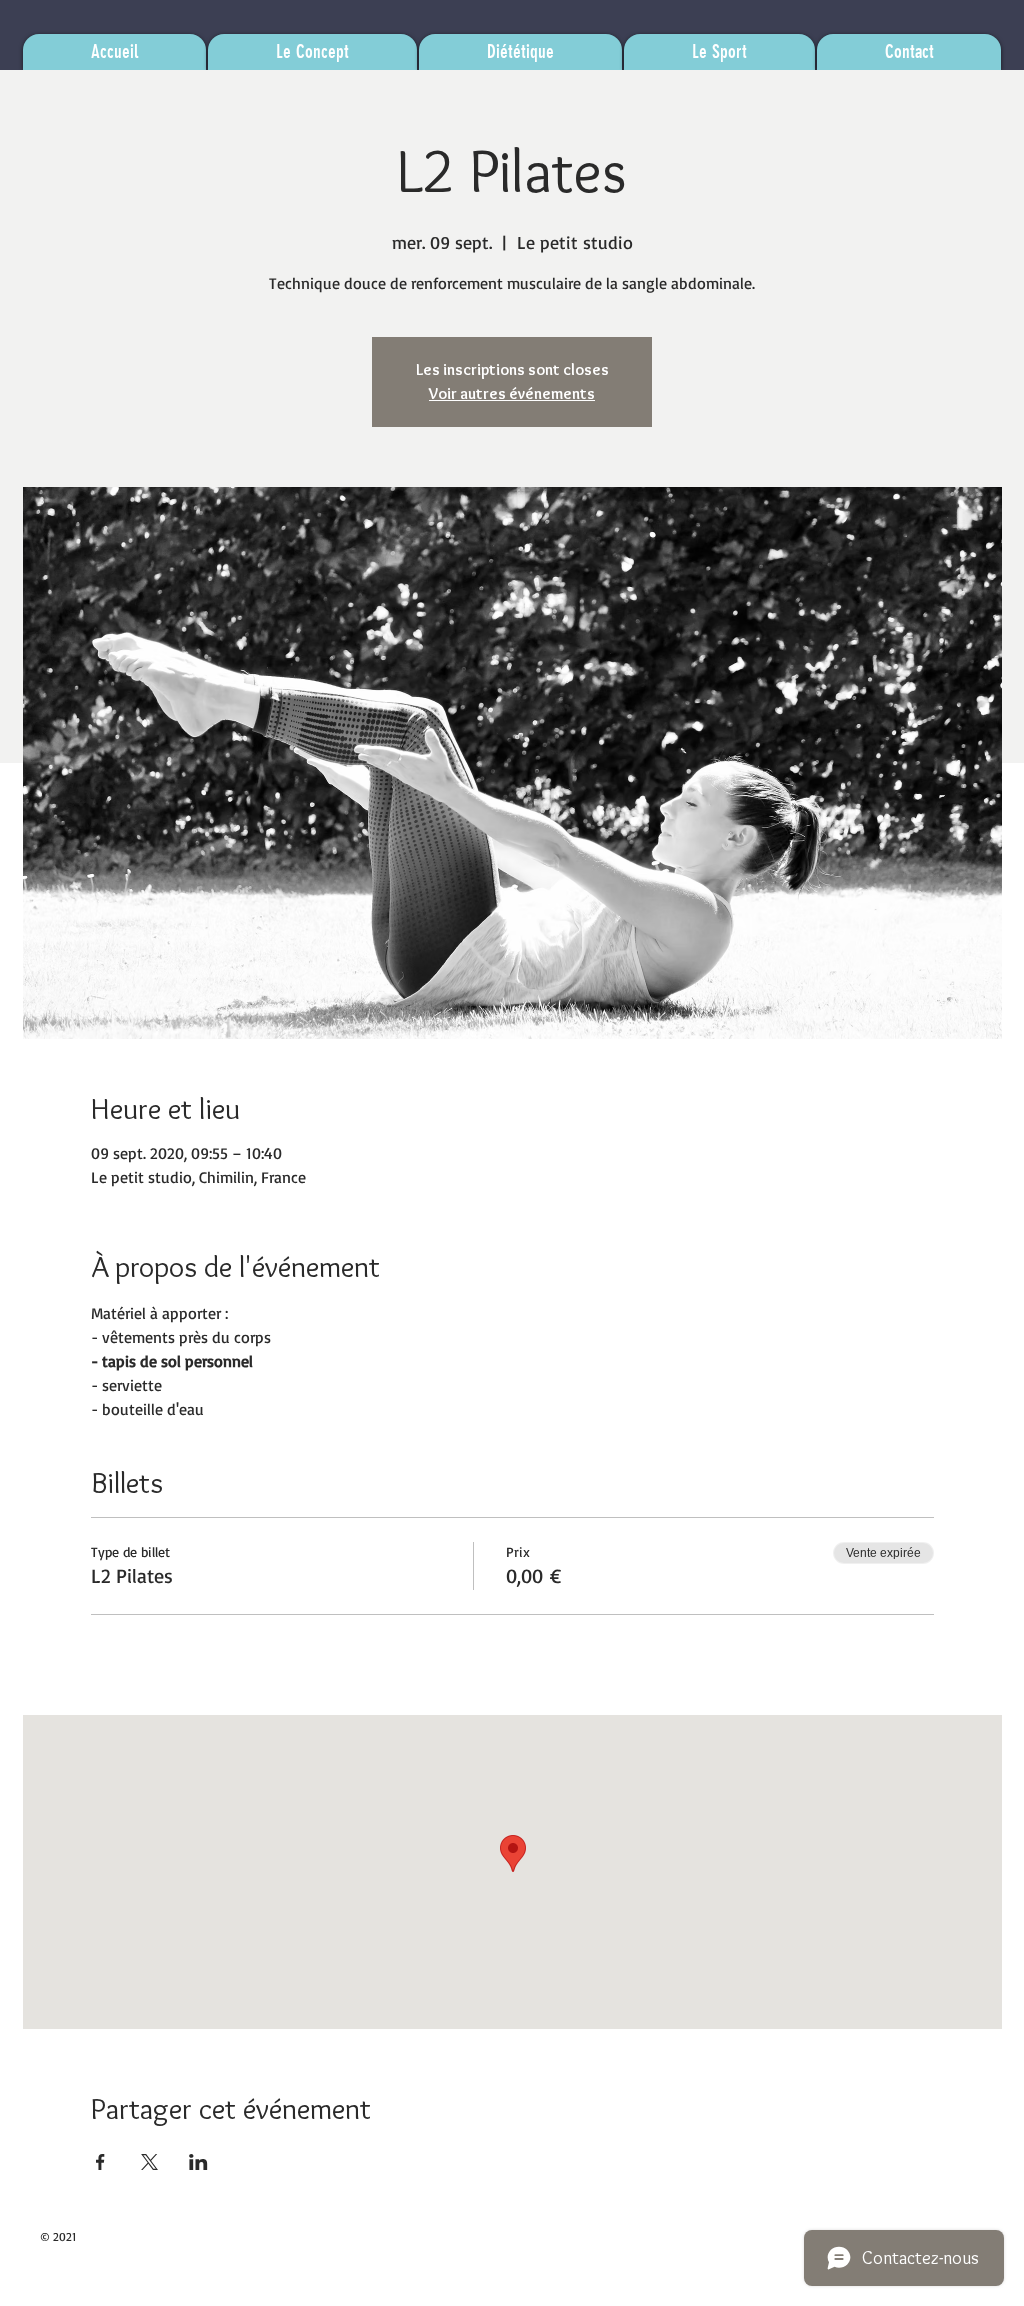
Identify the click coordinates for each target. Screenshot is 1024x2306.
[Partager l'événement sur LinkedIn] (198, 2162)
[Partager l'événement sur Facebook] (100, 2162)
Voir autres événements (512, 393)
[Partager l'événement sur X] (149, 2162)
